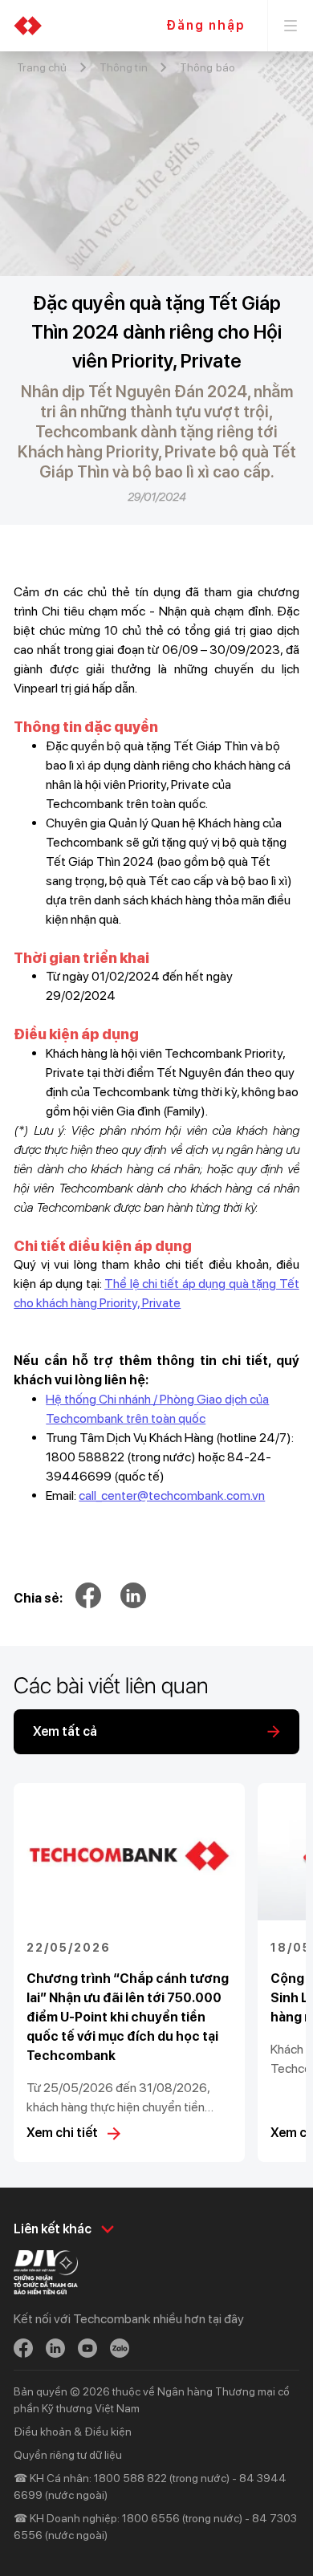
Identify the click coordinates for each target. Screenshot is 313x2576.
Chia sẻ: (38, 1598)
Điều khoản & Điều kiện (73, 2432)
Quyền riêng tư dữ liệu (68, 2455)
